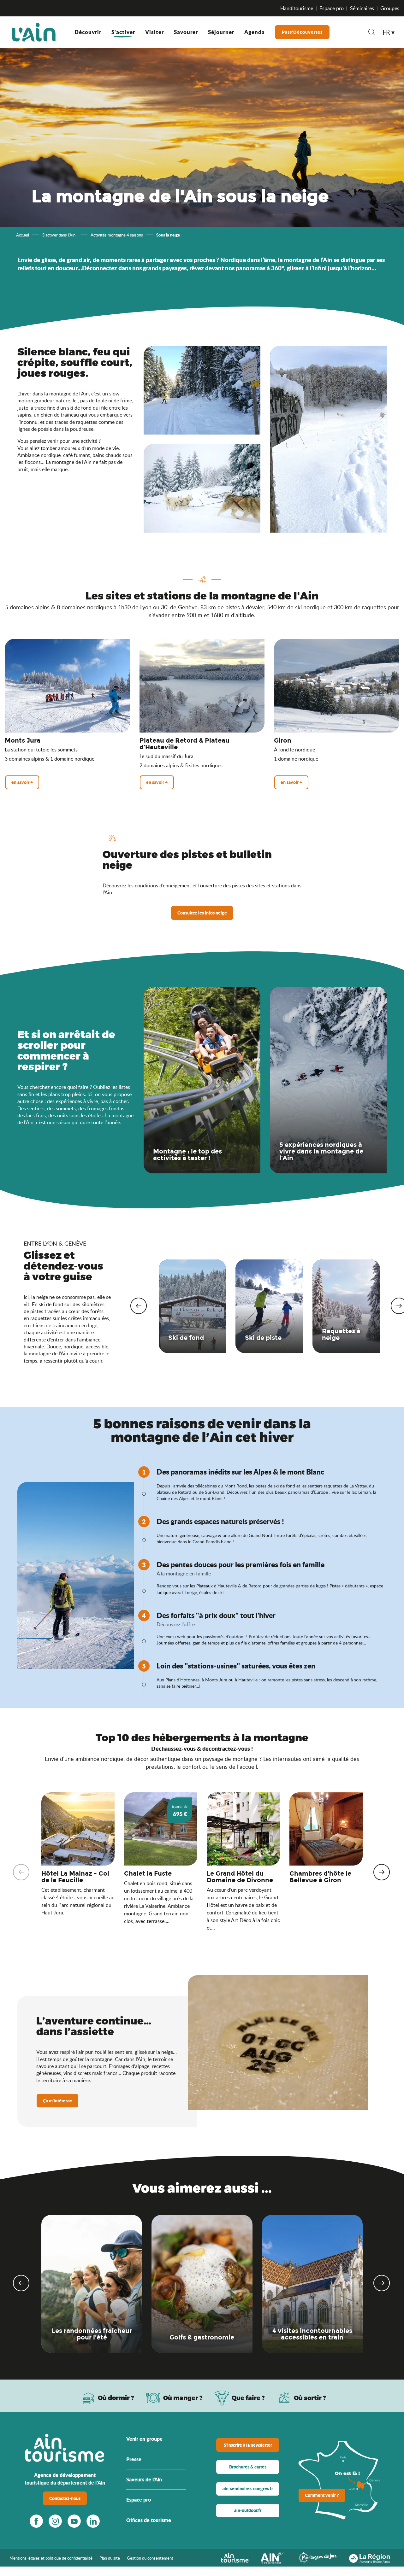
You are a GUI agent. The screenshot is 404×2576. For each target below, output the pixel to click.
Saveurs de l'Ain (144, 2479)
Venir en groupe (144, 2439)
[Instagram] (55, 2521)
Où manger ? (183, 2398)
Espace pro (332, 8)
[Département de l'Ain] (273, 2557)
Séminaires (362, 8)
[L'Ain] (34, 32)
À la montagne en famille (184, 1574)
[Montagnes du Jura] (317, 2557)
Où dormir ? (116, 2398)
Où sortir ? (310, 2398)
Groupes (390, 8)
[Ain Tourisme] (235, 2557)
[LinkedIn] (93, 2521)
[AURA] (369, 2557)
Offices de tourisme (149, 2520)
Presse (134, 2459)
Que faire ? (248, 2398)
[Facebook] (36, 2521)
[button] (372, 33)
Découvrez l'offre (176, 1624)
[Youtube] (74, 2521)
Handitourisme (297, 8)
